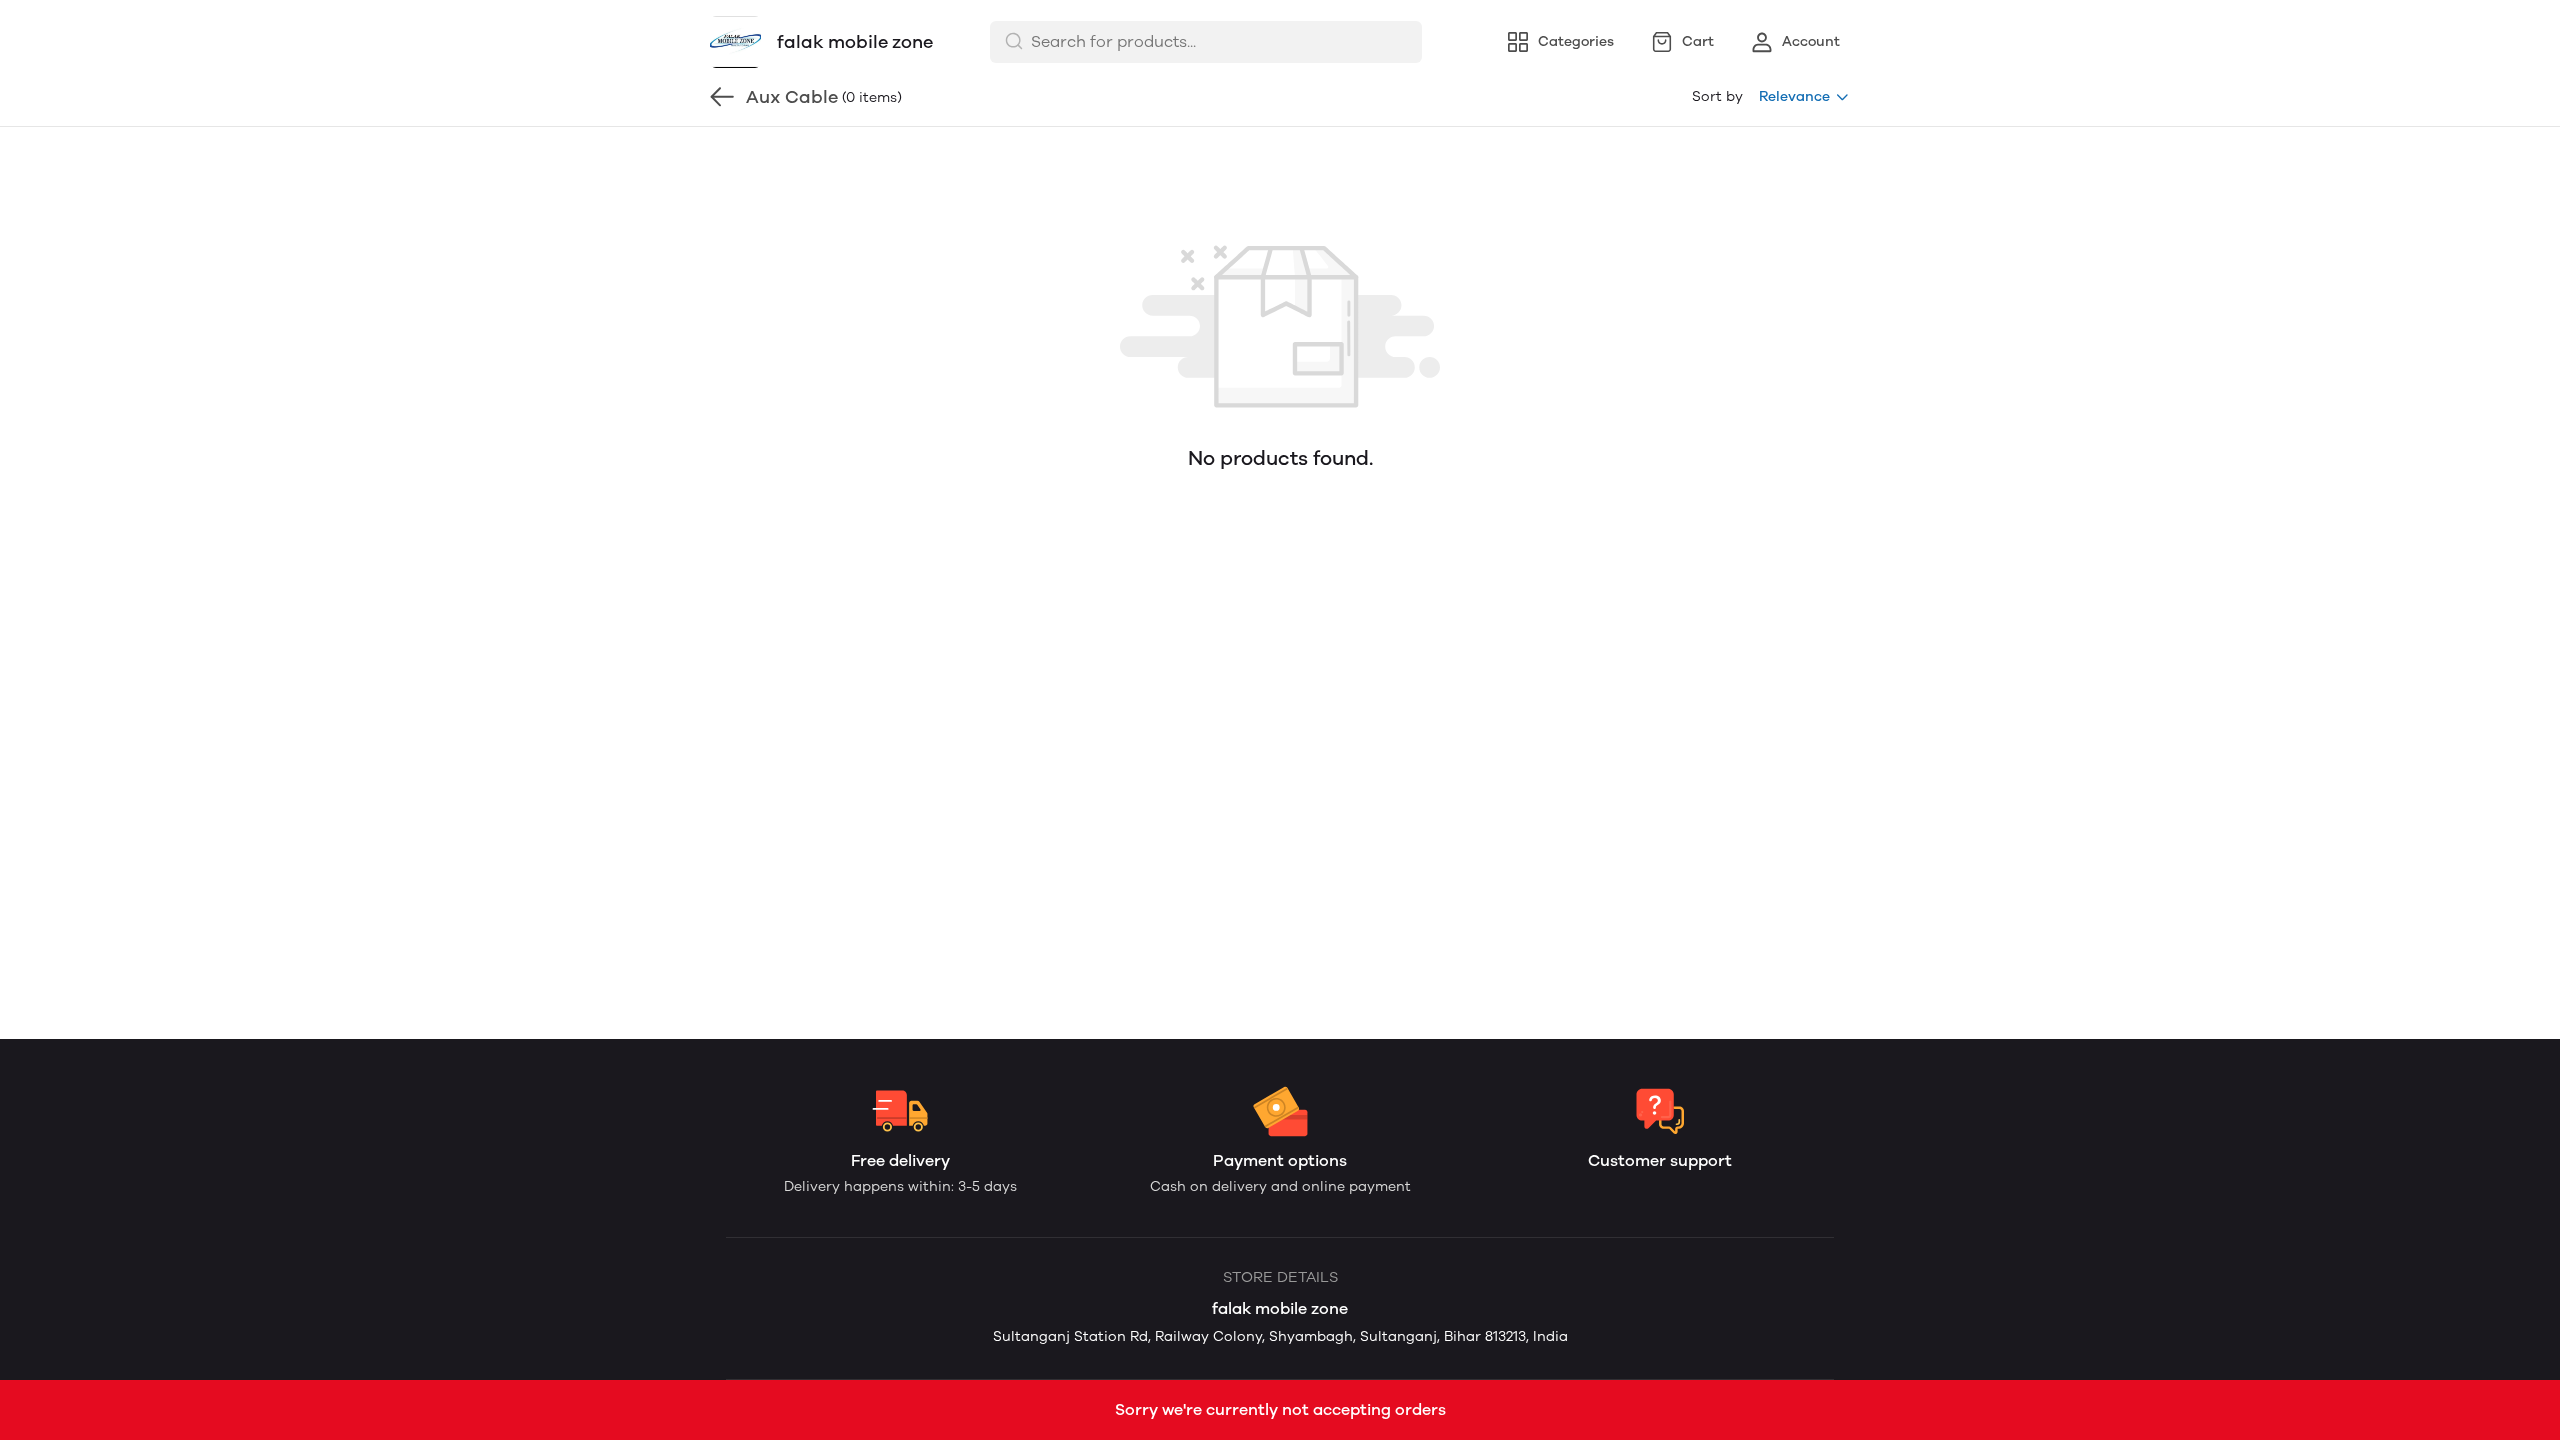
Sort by (1717, 96)
